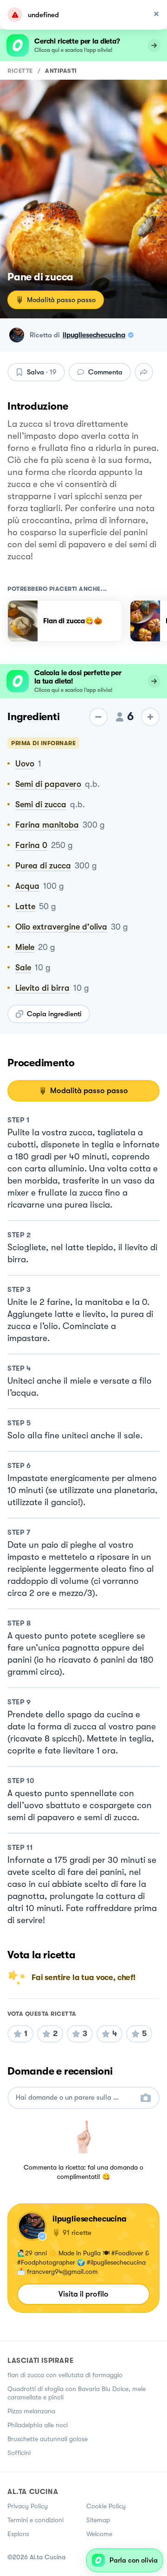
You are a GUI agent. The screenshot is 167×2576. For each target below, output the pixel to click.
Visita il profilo (83, 2294)
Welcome (99, 2534)
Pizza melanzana (31, 2411)
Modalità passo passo (61, 300)
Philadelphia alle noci (38, 2425)
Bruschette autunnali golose (48, 2439)
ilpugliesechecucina (94, 335)
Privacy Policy (28, 2506)
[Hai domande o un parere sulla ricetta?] (75, 2098)
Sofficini (19, 2453)
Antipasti (61, 71)
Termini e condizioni (35, 2520)
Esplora (18, 2534)
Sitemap (98, 2520)
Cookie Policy (106, 2506)
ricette (20, 71)
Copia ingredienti (54, 1014)
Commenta (105, 372)
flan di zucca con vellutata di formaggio (65, 2375)
